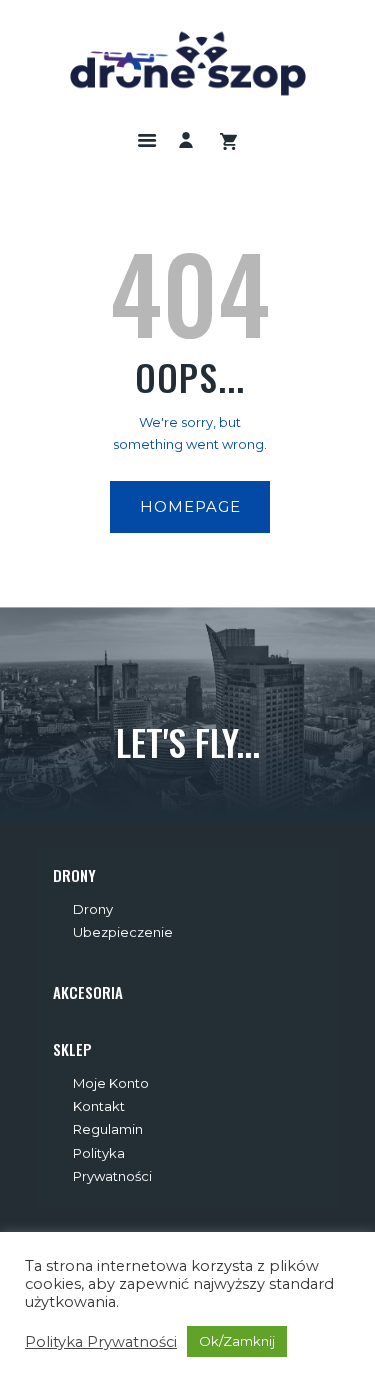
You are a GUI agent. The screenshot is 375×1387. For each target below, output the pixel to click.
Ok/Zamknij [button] (237, 1341)
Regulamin (108, 1129)
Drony (93, 909)
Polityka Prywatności (101, 1342)
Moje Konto (111, 1083)
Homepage (190, 507)
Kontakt (99, 1106)
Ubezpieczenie (123, 932)
